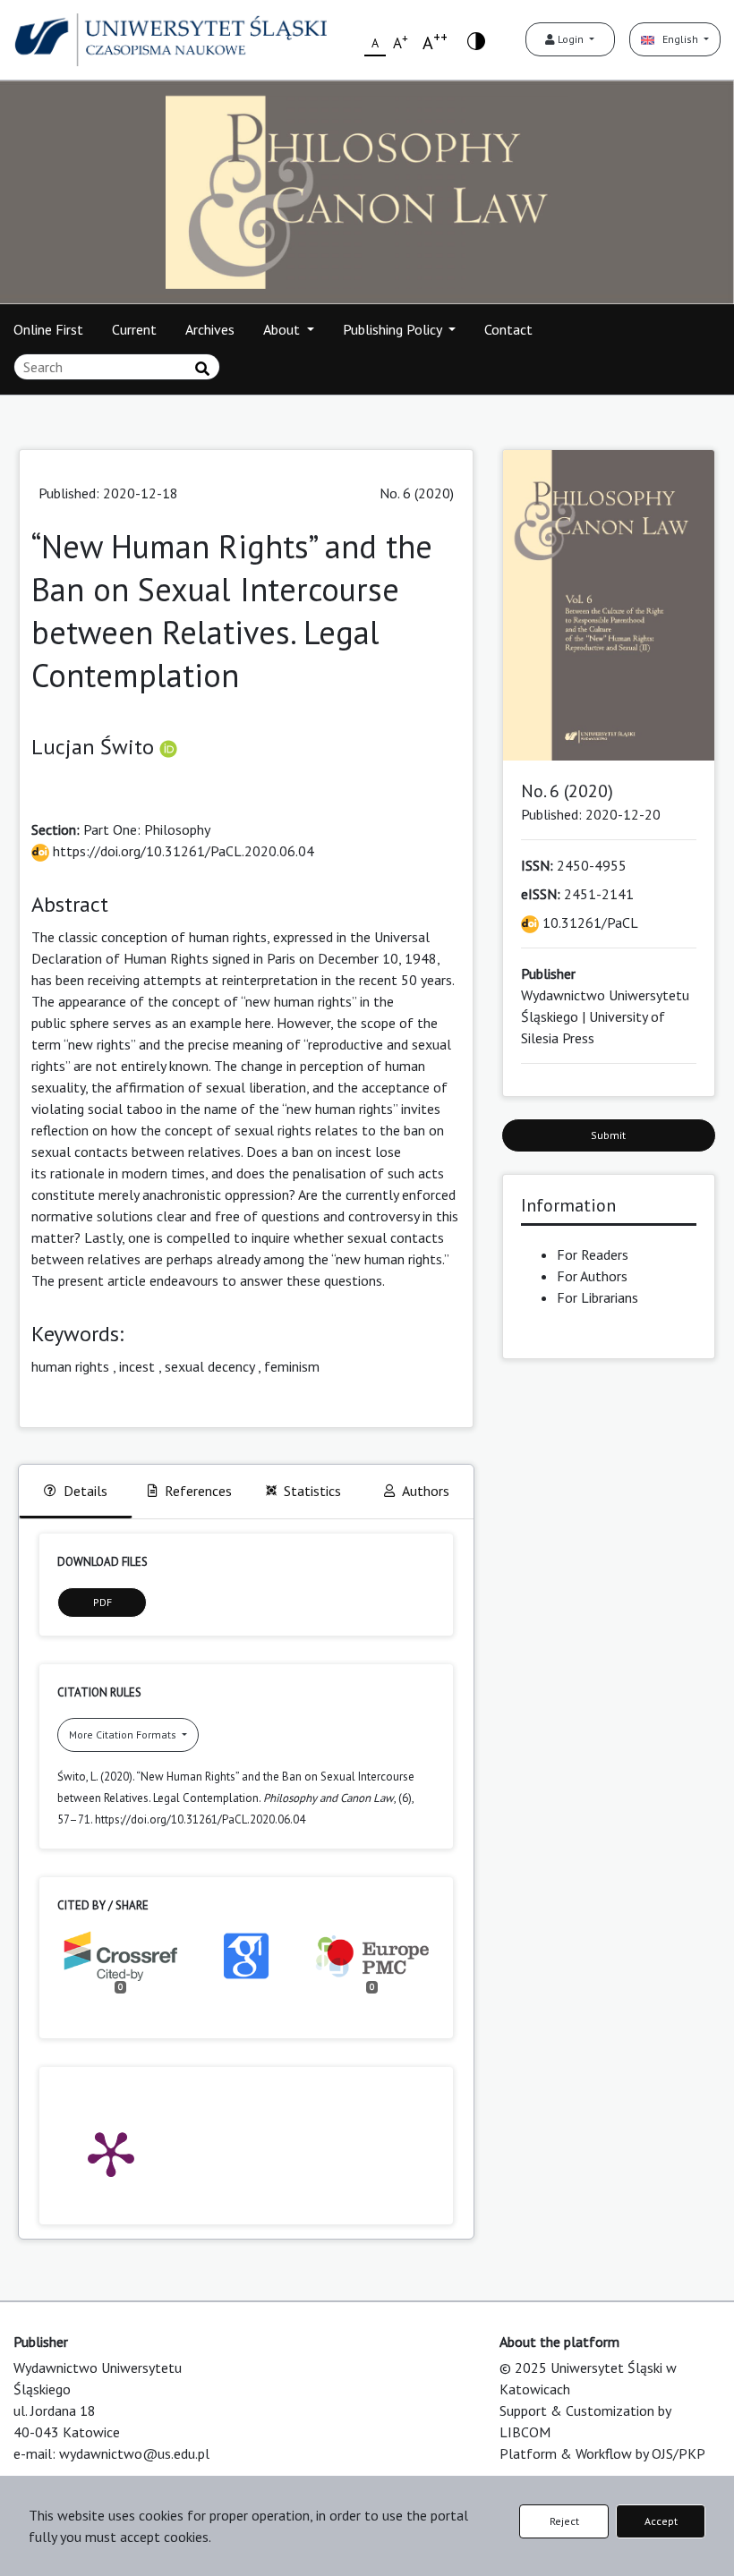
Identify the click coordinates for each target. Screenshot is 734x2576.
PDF (102, 1602)
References (198, 1491)
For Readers (593, 1254)
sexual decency (209, 1366)
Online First (48, 329)
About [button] (283, 329)
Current (134, 329)
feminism (292, 1366)
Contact (508, 329)
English (678, 39)
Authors (426, 1491)
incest (137, 1366)
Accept (661, 2521)
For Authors (592, 1276)
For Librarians (597, 1297)
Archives (210, 329)
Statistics (312, 1491)
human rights (70, 1366)
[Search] (202, 369)
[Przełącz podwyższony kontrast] (476, 40)
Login (571, 39)
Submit (608, 1135)
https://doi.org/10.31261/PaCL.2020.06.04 (182, 851)
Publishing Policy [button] (394, 329)
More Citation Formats (124, 1734)
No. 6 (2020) (417, 493)
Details (85, 1491)
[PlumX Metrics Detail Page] (111, 2153)
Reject (564, 2521)
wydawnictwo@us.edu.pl (134, 2453)
